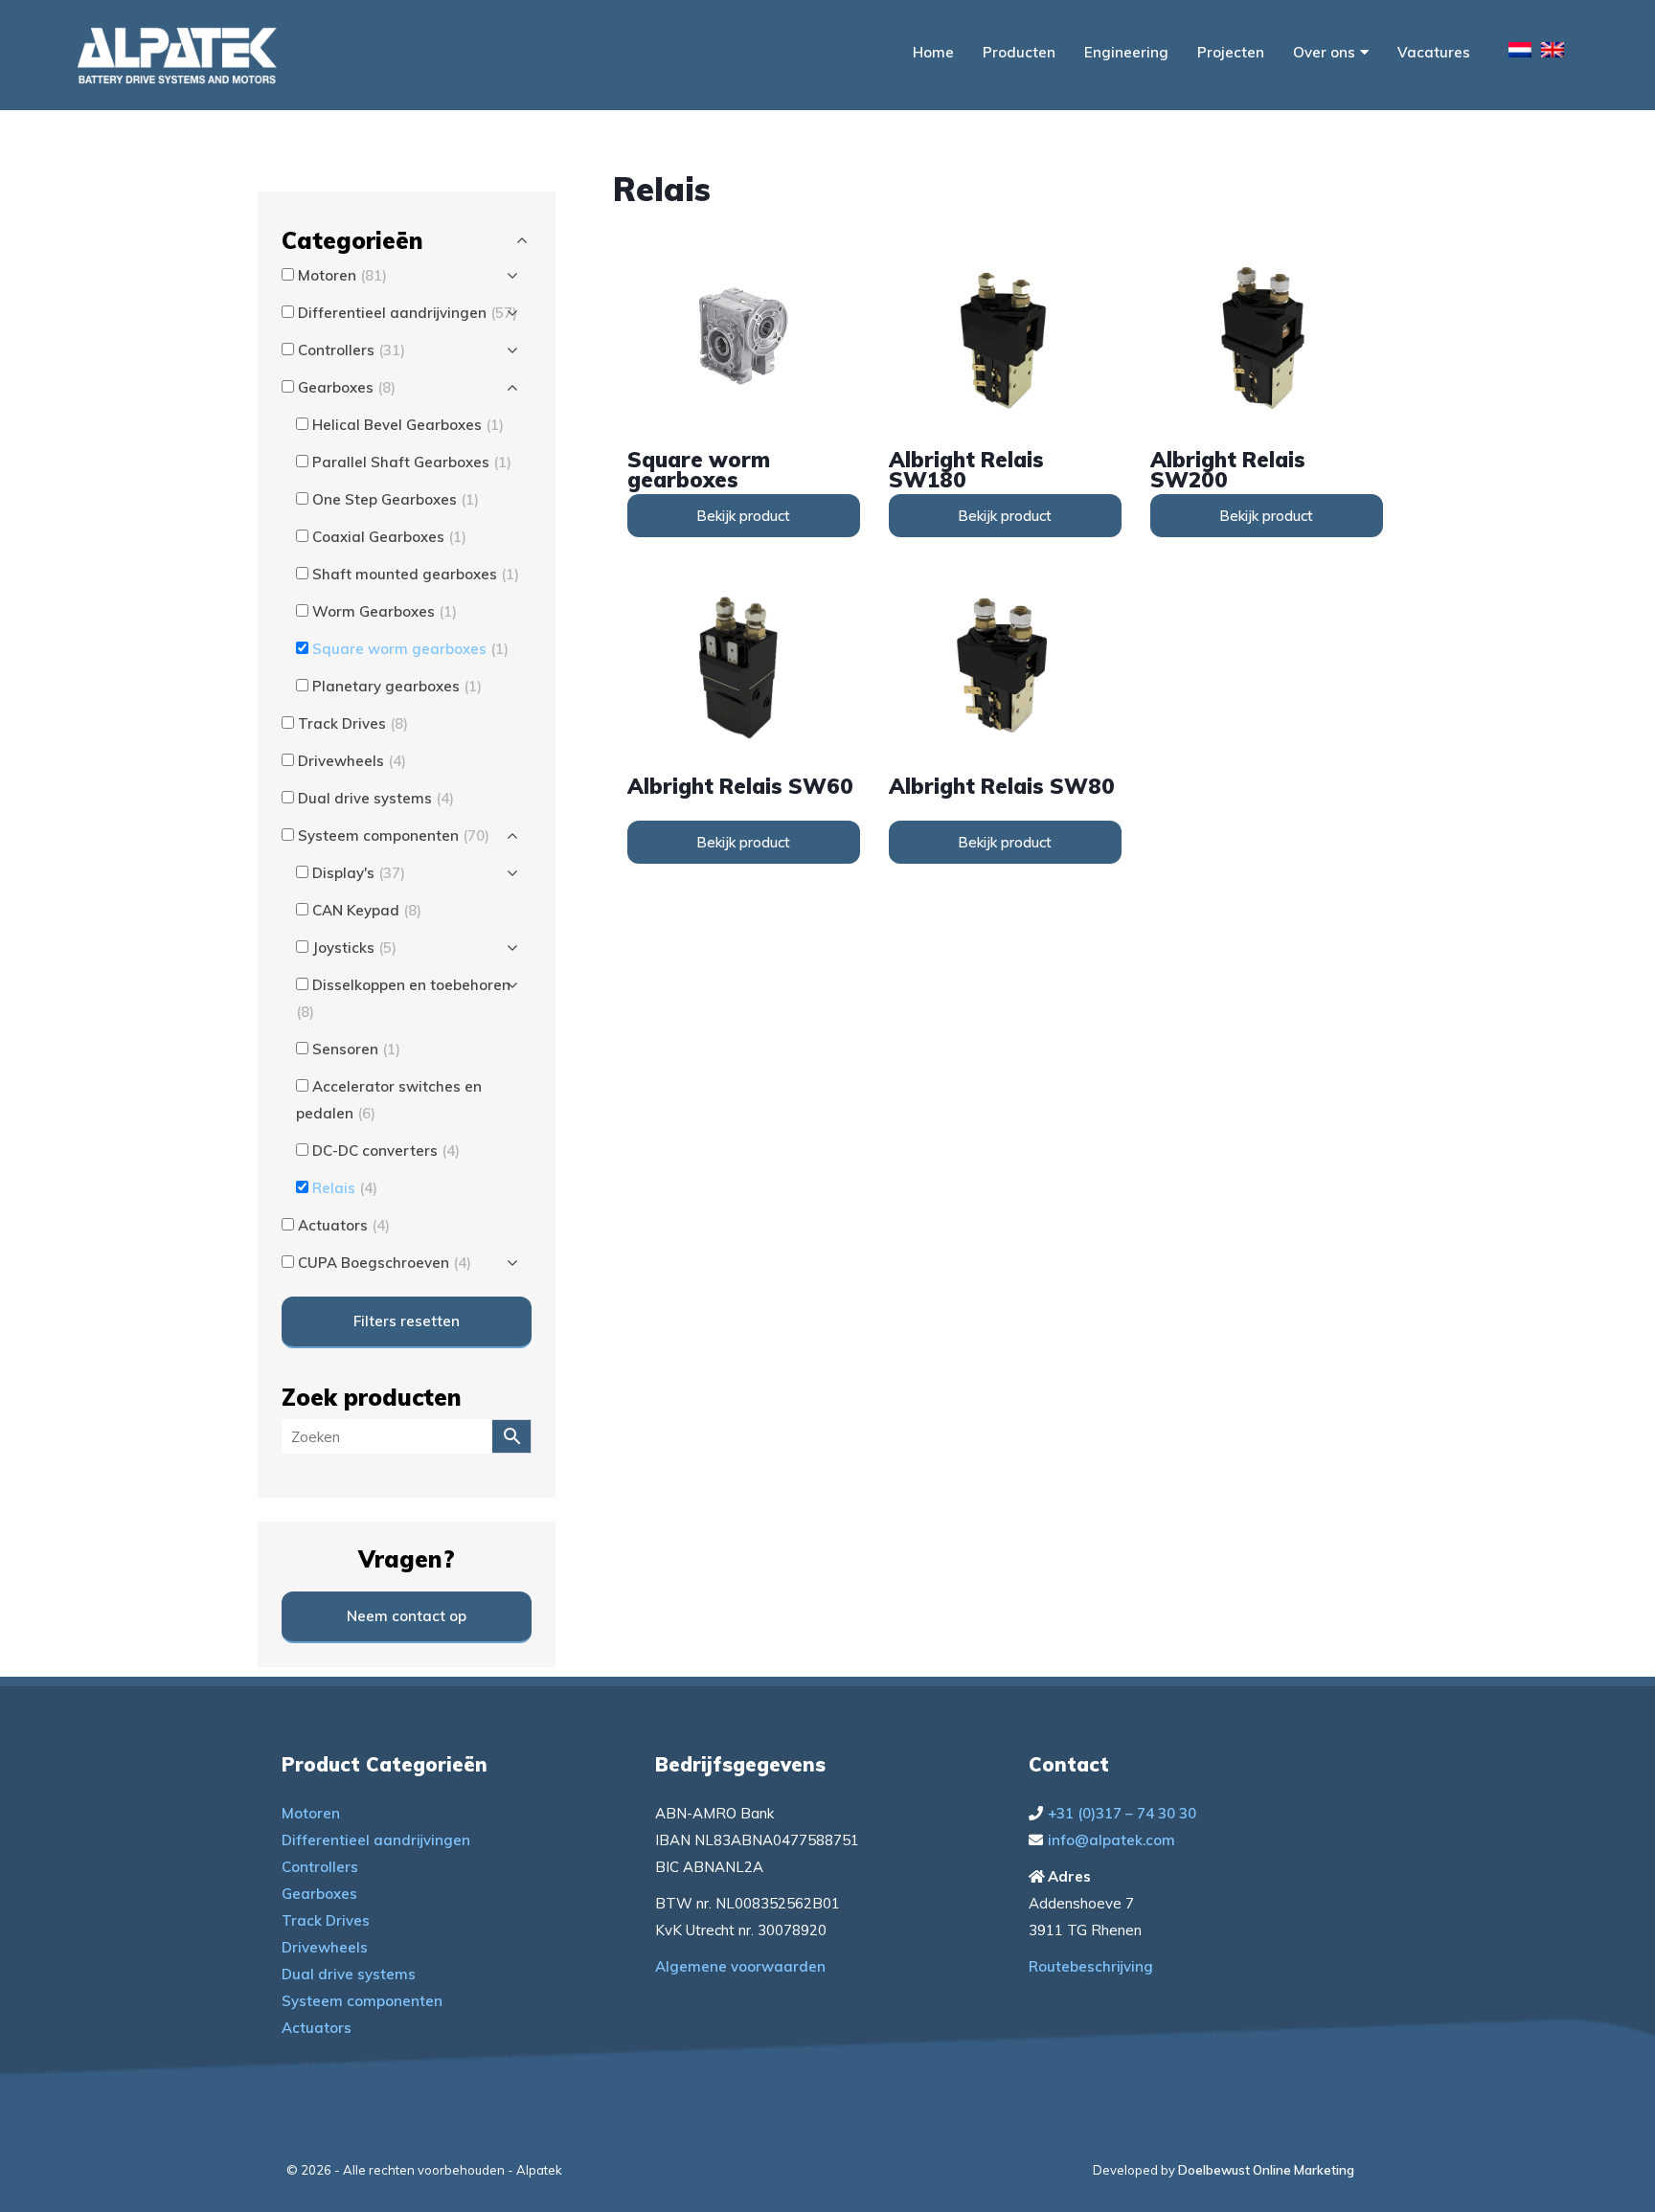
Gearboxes (319, 1894)
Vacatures (1434, 52)
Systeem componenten (362, 2001)
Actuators (317, 2028)
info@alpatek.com (1111, 1840)
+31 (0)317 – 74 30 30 (1122, 1813)
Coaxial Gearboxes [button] (389, 537)
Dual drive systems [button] (376, 798)
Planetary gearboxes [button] (397, 686)
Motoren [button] (342, 275)
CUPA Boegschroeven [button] (385, 1263)
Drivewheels (325, 1947)
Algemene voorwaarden (740, 1966)
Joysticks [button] (354, 948)
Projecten (1231, 52)
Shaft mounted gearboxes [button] (416, 574)
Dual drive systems (349, 1974)
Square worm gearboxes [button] (410, 649)
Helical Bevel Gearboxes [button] (408, 425)
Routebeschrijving (1091, 1966)
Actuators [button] (344, 1225)
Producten (1019, 52)
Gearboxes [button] (347, 387)
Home (933, 52)
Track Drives (326, 1920)
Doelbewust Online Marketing (1266, 2170)
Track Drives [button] (353, 723)
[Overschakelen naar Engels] (1553, 53)
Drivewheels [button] (352, 761)
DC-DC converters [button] (386, 1151)
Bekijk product (743, 516)
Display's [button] (359, 873)
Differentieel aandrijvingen (376, 1840)
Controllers (320, 1867)
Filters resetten (407, 1321)
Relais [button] (345, 1188)
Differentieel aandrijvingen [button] (408, 313)
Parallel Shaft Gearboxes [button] (412, 462)
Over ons (1324, 52)
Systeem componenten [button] (394, 835)
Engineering (1126, 52)
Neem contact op (407, 1616)
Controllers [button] (351, 350)
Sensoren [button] (356, 1049)
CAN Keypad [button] (367, 910)
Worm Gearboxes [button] (385, 611)
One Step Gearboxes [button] (396, 499)
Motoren (311, 1813)
